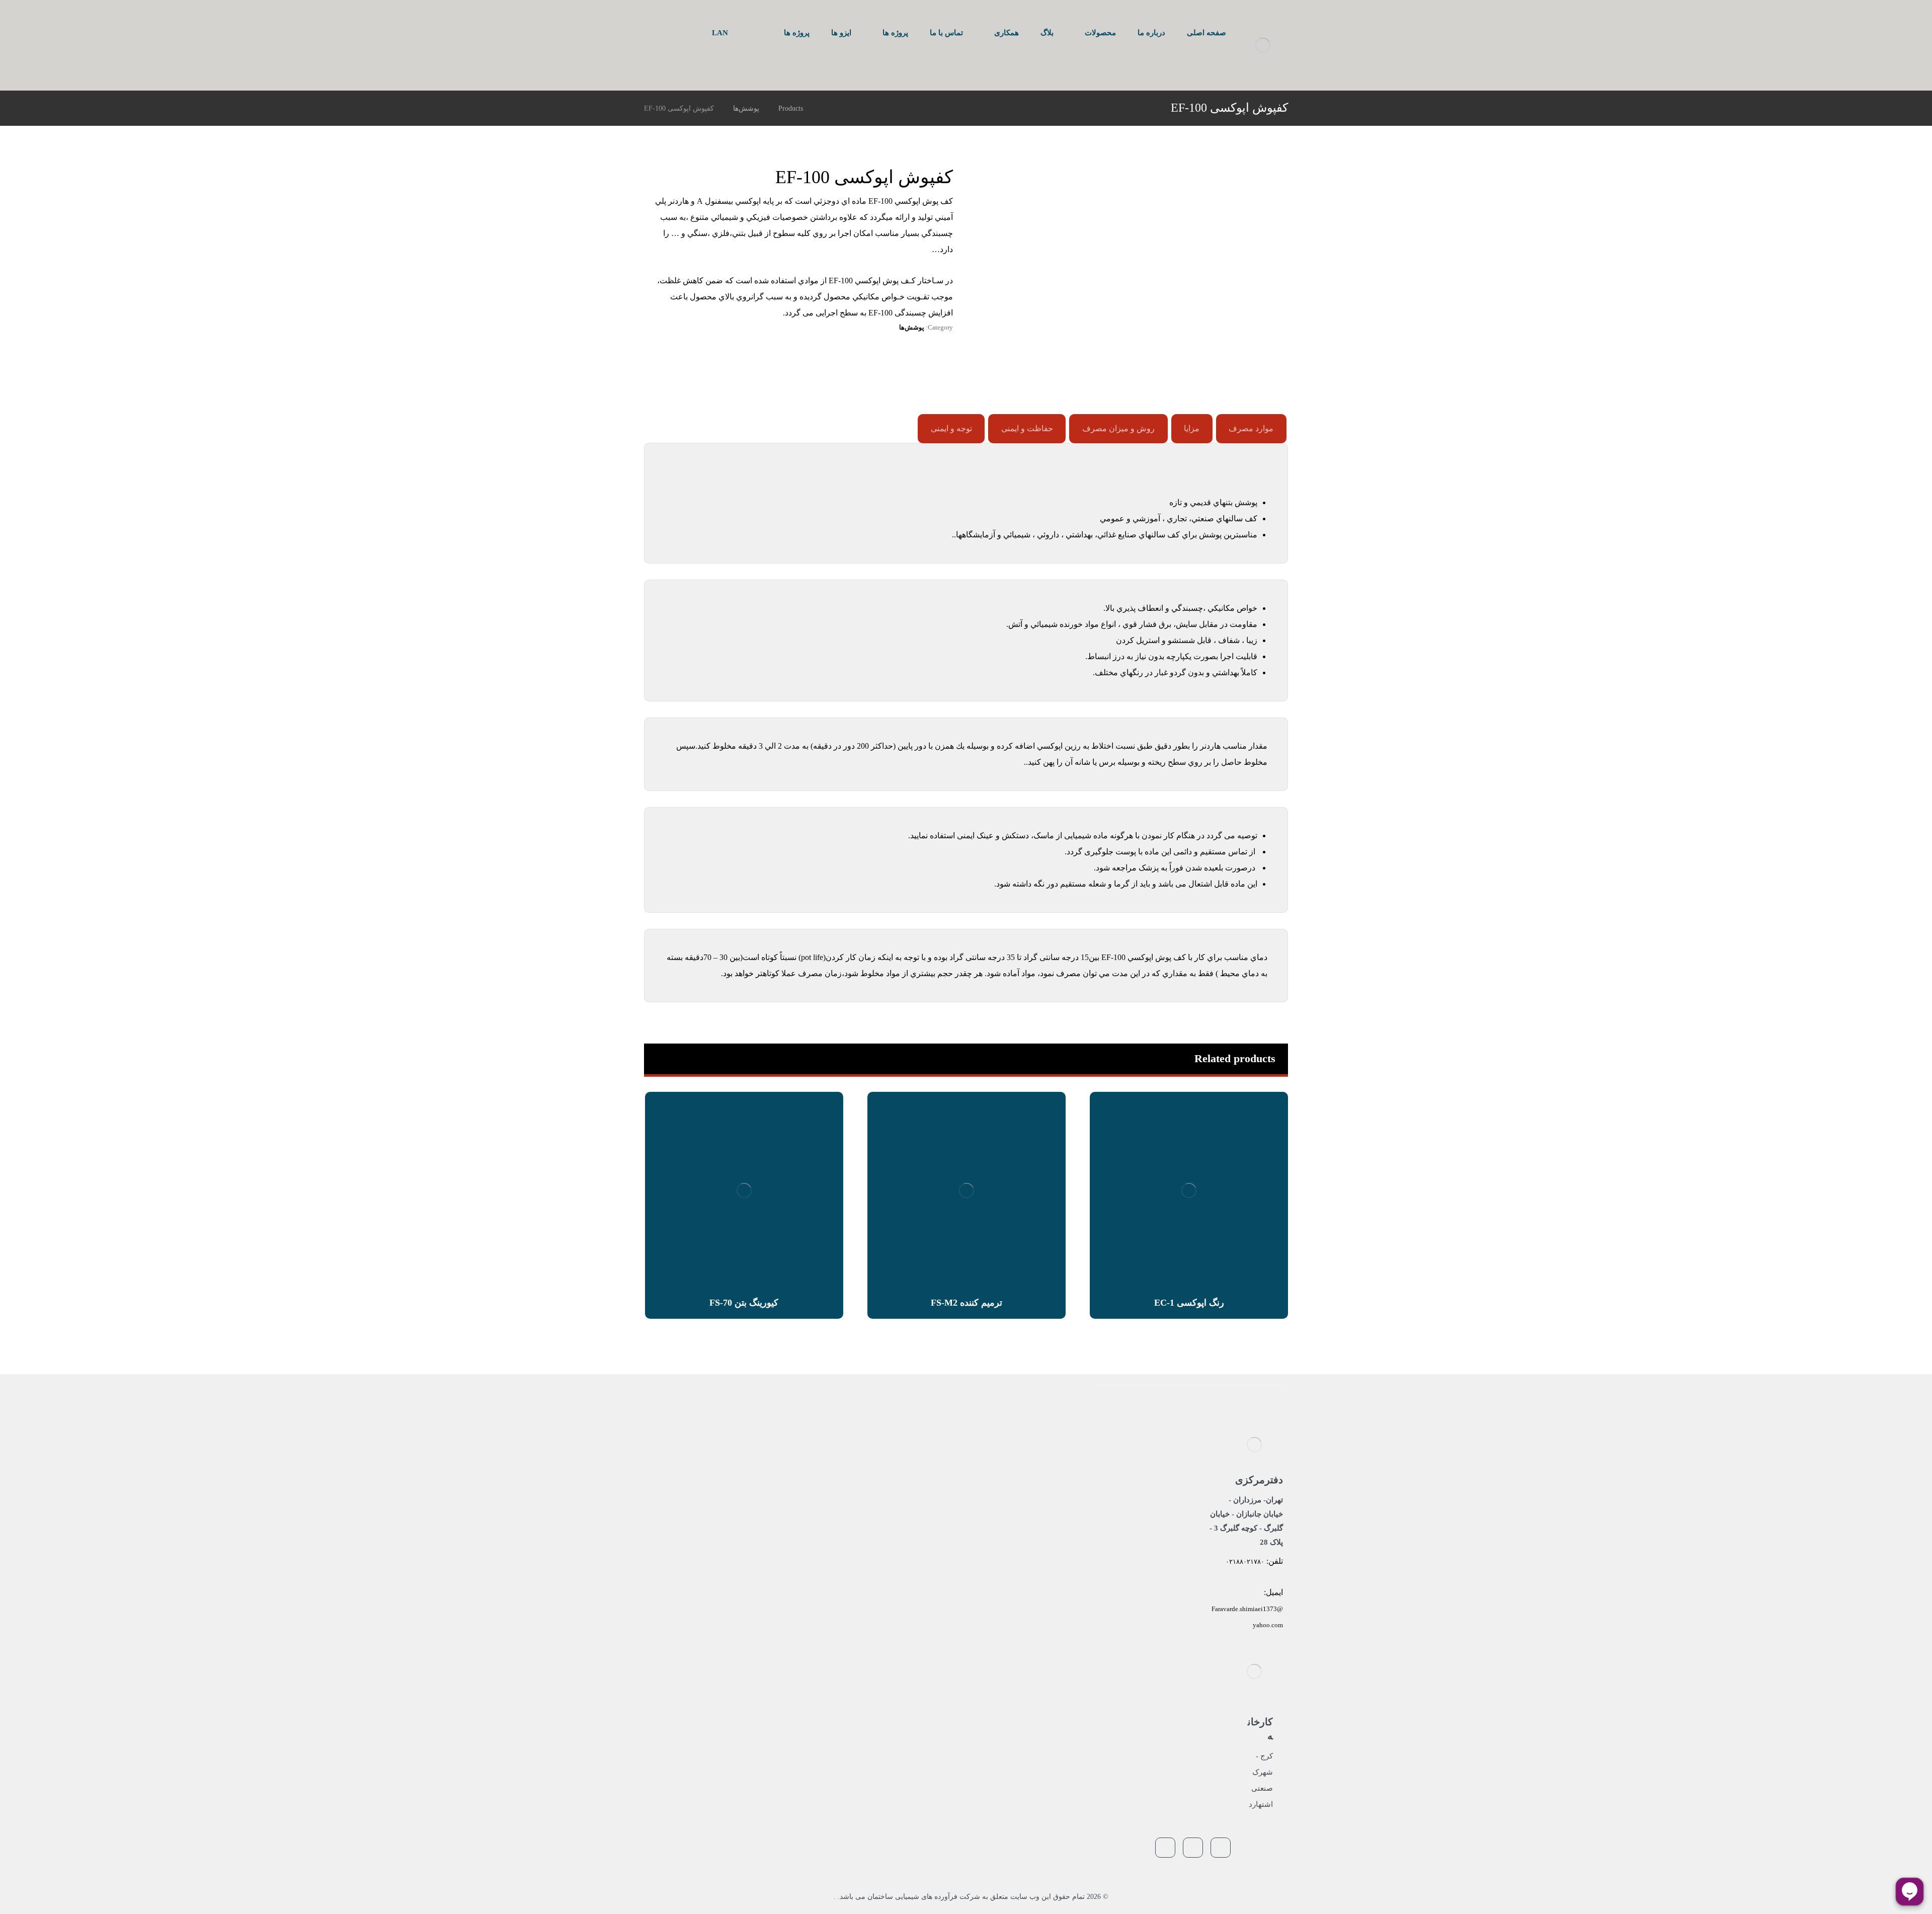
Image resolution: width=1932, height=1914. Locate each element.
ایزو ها (1041, 1531)
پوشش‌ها (912, 327)
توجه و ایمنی (951, 428)
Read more (1193, 1258)
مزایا (1192, 428)
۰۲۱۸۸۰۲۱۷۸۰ (1245, 1562)
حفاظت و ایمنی (1027, 428)
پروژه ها (1038, 1516)
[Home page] (825, 108)
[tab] (1251, 429)
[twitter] (668, 34)
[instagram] (652, 34)
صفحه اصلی (1033, 1422)
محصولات (1036, 1453)
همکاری (1039, 1485)
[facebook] (684, 34)
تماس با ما (1035, 1500)
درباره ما (1038, 1438)
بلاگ (1043, 1469)
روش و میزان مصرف (1118, 428)
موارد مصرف (1251, 428)
